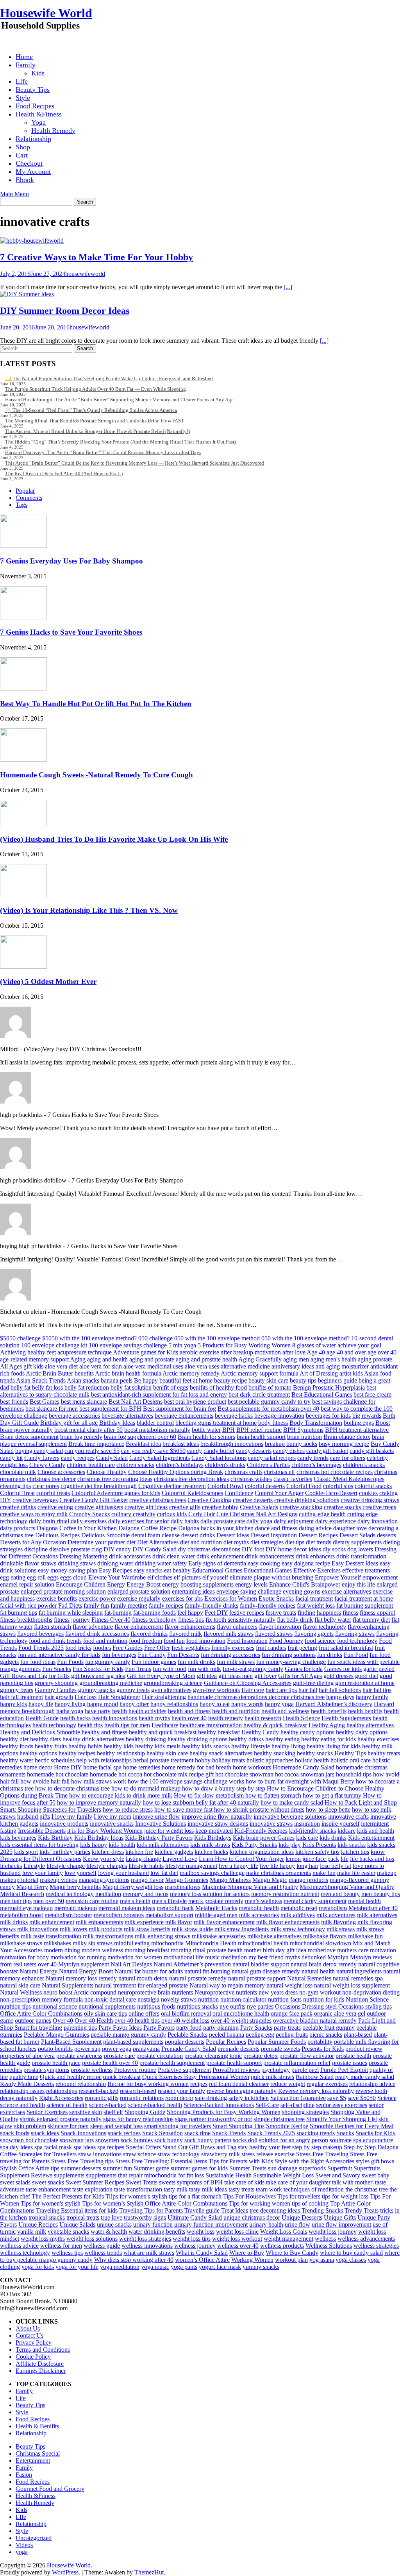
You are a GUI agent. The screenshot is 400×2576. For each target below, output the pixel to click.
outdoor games (33, 2021)
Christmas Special (38, 2453)
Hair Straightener (119, 1697)
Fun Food (356, 1655)
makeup (387, 1873)
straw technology (179, 2154)
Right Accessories (61, 2098)
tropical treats (83, 2217)
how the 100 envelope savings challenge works (186, 1781)
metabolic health (259, 1908)
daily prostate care (223, 1521)
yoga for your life (77, 2267)
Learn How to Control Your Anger (241, 1859)
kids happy (94, 1845)
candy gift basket (327, 1451)
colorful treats (53, 1493)
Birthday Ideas (117, 1423)
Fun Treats (138, 1669)
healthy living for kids (334, 1746)
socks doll (245, 2140)
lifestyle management (191, 1866)
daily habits (185, 1521)
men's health (135, 1901)
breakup (275, 1444)
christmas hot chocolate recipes (335, 1472)
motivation (383, 1950)
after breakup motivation (251, 1352)
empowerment (380, 1577)
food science (320, 1641)
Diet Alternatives (158, 1542)
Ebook (25, 180)
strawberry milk (221, 2154)
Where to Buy (247, 2253)
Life (21, 2398)
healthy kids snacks (206, 1746)
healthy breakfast (219, 1732)
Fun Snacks (57, 1669)
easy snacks (148, 1570)
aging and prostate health (206, 1359)
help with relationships (104, 1760)
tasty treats (241, 2189)
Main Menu (14, 194)
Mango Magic (270, 1880)
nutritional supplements (107, 2006)
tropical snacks (47, 2217)
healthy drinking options (197, 1739)
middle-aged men (216, 1915)
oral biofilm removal (186, 2013)
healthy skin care (167, 1753)
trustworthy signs (145, 2217)
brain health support (261, 1437)
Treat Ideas (235, 2210)
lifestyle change (66, 1866)
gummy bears (17, 1690)
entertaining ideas (193, 1591)
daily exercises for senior (139, 1521)
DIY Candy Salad (154, 1549)
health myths (154, 1718)
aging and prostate (152, 1359)
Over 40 (63, 2021)
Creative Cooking (209, 1500)
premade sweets (280, 2049)
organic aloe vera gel (340, 2013)
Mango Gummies (187, 1880)
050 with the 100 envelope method (217, 1338)
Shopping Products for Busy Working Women (224, 2112)
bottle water (206, 1430)
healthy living (288, 1746)
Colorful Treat (17, 1493)
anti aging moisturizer (342, 1366)
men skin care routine (92, 1901)
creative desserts (253, 1500)
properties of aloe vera (27, 2056)
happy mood (103, 1704)
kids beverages (18, 1838)
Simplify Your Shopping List (342, 2119)
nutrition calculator (243, 1999)
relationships (62, 2091)
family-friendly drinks (212, 1606)
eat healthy (177, 1570)
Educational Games (268, 1570)
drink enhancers (315, 1556)
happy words (247, 1704)
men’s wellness (263, 1901)
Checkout (29, 163)
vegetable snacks (68, 2232)
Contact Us (29, 2335)
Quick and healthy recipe (71, 2077)
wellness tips (67, 2253)
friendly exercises (233, 1648)
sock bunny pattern (208, 2140)
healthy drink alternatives (93, 1739)
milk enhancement (52, 1922)
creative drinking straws (370, 1500)
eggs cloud (73, 1577)
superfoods (312, 2168)
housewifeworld (85, 274)
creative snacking (301, 1507)
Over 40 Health (94, 2021)
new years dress (278, 1992)
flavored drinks (149, 1634)
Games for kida (304, 1669)
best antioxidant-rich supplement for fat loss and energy (159, 1394)
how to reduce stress (128, 1809)
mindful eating (132, 1943)
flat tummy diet (371, 1620)
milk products (105, 1929)
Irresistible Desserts (42, 1831)
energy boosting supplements (198, 1584)
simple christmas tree (279, 2119)
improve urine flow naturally (217, 1817)
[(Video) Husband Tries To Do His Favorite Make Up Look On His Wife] (23, 824)
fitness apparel (377, 1613)
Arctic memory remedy (191, 1373)
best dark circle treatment (259, 1394)
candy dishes (289, 1451)
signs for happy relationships (138, 2119)
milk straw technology (298, 1929)
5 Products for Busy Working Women (244, 1345)
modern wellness (102, 1950)
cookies (368, 1493)
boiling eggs (359, 1423)
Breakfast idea (143, 1444)
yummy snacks (261, 2267)
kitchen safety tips (317, 1852)
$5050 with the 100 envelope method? (89, 1338)
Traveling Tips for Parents (151, 2210)
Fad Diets (70, 1606)
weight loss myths (43, 2239)
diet (131, 1542)
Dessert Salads (357, 1535)
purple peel (305, 2070)
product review (364, 2049)
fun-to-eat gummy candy (253, 1669)
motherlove (322, 1950)
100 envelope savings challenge (128, 1345)
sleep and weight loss (116, 2126)
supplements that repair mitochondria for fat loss (145, 2175)
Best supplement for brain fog (179, 1409)
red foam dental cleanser (239, 2084)
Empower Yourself (338, 1577)
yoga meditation (120, 2267)
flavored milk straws (229, 1634)
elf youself (215, 1577)
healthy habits (85, 1746)
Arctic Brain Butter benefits (60, 1373)
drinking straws (77, 1563)
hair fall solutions (340, 1690)
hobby (203, 1760)
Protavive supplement (184, 2070)
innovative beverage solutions (290, 1817)
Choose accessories (61, 1472)
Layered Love (180, 1859)
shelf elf (113, 2112)
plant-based (358, 2035)
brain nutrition (304, 1437)
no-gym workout (320, 1992)
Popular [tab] (25, 491)
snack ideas (45, 2133)
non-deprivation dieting (371, 1992)
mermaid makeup (76, 1908)
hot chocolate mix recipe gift (179, 1774)
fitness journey (72, 1620)
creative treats (379, 1507)
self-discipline (297, 2105)
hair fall (308, 1690)
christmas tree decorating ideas (115, 1479)
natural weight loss (289, 1985)
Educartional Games (217, 1570)
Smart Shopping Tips (238, 2126)
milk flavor (179, 1922)
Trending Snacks (322, 2210)
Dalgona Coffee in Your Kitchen (77, 1528)
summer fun (117, 2168)
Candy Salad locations (219, 1458)
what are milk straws (149, 2253)
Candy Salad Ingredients (160, 1458)
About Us (28, 2328)
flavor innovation (280, 1627)
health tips (90, 1725)
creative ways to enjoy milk (34, 1514)
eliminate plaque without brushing (271, 1577)
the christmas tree (367, 2189)
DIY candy (117, 1549)
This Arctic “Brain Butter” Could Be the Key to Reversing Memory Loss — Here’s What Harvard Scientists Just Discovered (135, 463)
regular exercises (327, 2084)
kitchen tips (355, 1852)
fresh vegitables (191, 1648)
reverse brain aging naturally (242, 2091)
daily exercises (89, 1521)
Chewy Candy (47, 1465)
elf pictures (187, 1577)
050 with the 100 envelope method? (305, 1338)
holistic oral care (351, 1760)
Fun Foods (70, 1662)
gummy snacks (96, 1690)
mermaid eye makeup (26, 1908)
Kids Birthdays (213, 1838)
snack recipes (124, 2133)
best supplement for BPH (110, 1409)
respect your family (181, 2091)
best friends (14, 1402)
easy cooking (264, 1563)
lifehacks (11, 1866)
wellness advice (19, 2246)
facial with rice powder (28, 1606)
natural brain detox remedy (324, 1964)
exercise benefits (57, 1598)
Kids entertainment (371, 1838)
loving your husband (123, 1873)
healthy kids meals (158, 1746)
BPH (229, 1430)
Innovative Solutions (161, 1824)
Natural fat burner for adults (149, 1971)
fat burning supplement (365, 1606)
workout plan (291, 2260)
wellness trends (103, 2253)
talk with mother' (353, 2182)
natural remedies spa (358, 1978)
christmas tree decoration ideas (191, 1479)
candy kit (11, 1458)
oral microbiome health (241, 2013)
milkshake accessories (219, 1936)
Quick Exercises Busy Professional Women (196, 2077)
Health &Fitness (39, 114)
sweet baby (376, 2175)
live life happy (277, 1866)
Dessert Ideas (233, 1535)
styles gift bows (375, 2161)
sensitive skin (86, 2112)
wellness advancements (366, 2239)
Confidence (239, 1493)
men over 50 (49, 1901)
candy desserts (254, 1451)
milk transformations (108, 1936)
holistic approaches (270, 1760)
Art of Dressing (319, 1373)
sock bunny (169, 2140)
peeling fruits (292, 2035)
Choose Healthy (107, 1472)
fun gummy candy (108, 1662)
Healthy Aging (327, 1725)
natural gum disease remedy (266, 1971)
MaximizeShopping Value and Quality (347, 1887)
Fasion (24, 2475)
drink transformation (361, 1556)
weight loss (201, 2232)
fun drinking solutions (289, 1655)
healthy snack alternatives (221, 1753)
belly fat (21, 1387)
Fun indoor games (154, 1662)
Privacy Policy (34, 2343)
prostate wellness (92, 2070)
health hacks (75, 1718)
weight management (288, 2239)
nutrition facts (285, 1999)
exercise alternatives (346, 1591)
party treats (287, 2028)
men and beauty (340, 1894)
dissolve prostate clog (76, 1549)
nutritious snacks (197, 2006)
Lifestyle (34, 1866)
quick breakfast (122, 2077)
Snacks (345, 2133)
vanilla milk (32, 2232)
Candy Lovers (42, 1458)
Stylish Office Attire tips (30, 2168)
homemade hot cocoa (116, 1774)
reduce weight (288, 2084)
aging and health (107, 1359)
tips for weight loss (345, 2196)
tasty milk (176, 2189)
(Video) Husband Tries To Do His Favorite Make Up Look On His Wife (114, 839)
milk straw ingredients (242, 1929)
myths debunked (305, 1957)
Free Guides (128, 1648)
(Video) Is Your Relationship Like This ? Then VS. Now (89, 910)
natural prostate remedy (198, 1978)
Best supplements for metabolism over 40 (268, 1409)
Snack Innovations (83, 2133)
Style (23, 98)
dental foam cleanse (155, 1535)
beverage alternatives (127, 1416)
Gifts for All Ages (300, 1676)
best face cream (372, 1394)
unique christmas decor (252, 2217)
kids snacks (352, 1845)
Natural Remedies (309, 1978)
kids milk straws (210, 1845)
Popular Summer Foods (277, 2042)
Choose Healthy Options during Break (176, 1472)
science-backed (108, 2105)
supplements (69, 2175)
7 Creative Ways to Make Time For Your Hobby (96, 257)
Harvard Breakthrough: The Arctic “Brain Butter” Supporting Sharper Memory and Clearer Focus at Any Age (119, 400)
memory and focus (146, 1894)
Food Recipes (35, 106)
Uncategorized (34, 2538)
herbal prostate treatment (163, 1760)
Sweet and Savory (338, 2175)
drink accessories (130, 1556)
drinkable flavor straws (28, 1563)
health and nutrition (236, 1711)
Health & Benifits (37, 2426)
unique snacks (114, 2224)
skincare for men (68, 2126)
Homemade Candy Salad (304, 1767)
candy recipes (78, 1458)
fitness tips (191, 1620)
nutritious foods (156, 2006)
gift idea (207, 1676)
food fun (174, 1641)
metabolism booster (68, 1915)
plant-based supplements (133, 2042)
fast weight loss (316, 1606)
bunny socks (302, 1444)
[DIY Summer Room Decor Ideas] (27, 294)
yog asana (322, 2260)
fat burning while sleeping (71, 1613)
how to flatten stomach (273, 1795)
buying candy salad (39, 1451)
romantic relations (142, 2098)
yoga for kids (38, 2267)
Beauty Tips (33, 89)
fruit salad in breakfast (346, 1648)
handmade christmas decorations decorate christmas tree (256, 1697)
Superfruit (340, 2168)
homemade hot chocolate (58, 1774)
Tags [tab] (21, 505)
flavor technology (324, 1627)
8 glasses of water (314, 1345)
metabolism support (169, 1915)
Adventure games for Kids (146, 1352)
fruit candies (271, 1648)
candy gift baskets (372, 1451)
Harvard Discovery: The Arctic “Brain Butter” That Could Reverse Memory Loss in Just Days (103, 452)
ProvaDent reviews (236, 2070)
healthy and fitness (104, 1732)
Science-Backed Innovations (219, 2105)
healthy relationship (121, 1753)
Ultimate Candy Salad (195, 2217)
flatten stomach (53, 1627)
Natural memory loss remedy (81, 1978)
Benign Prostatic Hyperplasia (329, 1387)
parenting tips (80, 2028)
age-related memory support (34, 1359)
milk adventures (336, 1915)
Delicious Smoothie (105, 1535)
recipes (199, 2084)
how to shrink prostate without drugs (259, 1809)
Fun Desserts (183, 1655)
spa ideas (85, 2147)
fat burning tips (19, 1613)
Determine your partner (96, 1542)
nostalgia (148, 1999)
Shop (23, 147)
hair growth (59, 1697)
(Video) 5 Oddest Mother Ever (48, 981)
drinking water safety (161, 1563)
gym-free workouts (216, 1690)
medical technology (70, 1894)
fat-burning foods (154, 1613)
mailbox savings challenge (212, 1873)
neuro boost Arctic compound (80, 1992)
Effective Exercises (317, 1570)
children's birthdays (180, 1465)
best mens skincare (84, 1402)
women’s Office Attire (202, 2260)
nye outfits (232, 2006)
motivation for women (135, 1957)
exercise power (97, 1598)
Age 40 (316, 1352)
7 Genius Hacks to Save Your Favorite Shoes (71, 632)
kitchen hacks (211, 1852)
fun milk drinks (196, 1662)
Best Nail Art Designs (136, 1402)
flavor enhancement (139, 1627)
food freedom (146, 1641)
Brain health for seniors (206, 1437)
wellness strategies (376, 2246)
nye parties (260, 2006)
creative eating (55, 1507)
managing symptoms (104, 1880)
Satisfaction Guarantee (298, 2098)
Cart (22, 155)
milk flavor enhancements (288, 1922)
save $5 (337, 2098)
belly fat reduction (87, 1387)
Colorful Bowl (225, 1486)
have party (98, 1711)
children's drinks (225, 1465)
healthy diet (14, 1739)
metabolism (333, 1908)
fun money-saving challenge (291, 1662)
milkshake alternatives (274, 1936)
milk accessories (259, 1915)
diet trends (319, 1542)
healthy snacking (275, 1753)
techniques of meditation (314, 2189)
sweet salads (15, 2182)
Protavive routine (135, 2070)
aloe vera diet (61, 1366)
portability (320, 2042)
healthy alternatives (370, 1725)
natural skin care (20, 1985)
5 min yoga (182, 1345)
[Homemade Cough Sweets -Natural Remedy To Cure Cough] (23, 759)
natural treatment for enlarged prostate (141, 1985)
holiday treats (229, 1760)
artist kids (351, 1373)
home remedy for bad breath (196, 1767)
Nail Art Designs (131, 1964)
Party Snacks (256, 2028)
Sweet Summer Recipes (95, 2182)
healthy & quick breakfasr (275, 1725)
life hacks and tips (372, 1859)
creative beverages (35, 1500)
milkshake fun (365, 1936)
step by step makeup (317, 2147)
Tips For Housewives (249, 2196)
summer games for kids (199, 2168)
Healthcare (165, 1725)
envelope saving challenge (249, 1591)
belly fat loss (47, 1387)
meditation (108, 1894)
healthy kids (119, 1746)
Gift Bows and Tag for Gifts (35, 1676)
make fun (324, 1873)
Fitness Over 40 (111, 1620)
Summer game (151, 2168)
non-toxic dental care (110, 1999)
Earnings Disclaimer (41, 2371)
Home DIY (68, 1767)
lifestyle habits (146, 1866)
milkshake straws (21, 1943)
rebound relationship (81, 2084)
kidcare (346, 1831)
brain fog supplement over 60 (140, 1437)
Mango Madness (230, 1880)
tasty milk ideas (208, 2189)
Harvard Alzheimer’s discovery (334, 1704)
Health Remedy (53, 131)
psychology (276, 2070)
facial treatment (314, 1598)
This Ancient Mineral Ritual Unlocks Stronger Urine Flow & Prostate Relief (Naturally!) (97, 431)
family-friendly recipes (268, 1606)
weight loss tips (192, 2239)
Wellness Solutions (329, 2246)
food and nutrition (105, 1641)
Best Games (45, 1402)
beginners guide (337, 1380)
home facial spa (102, 1767)
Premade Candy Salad (189, 2049)
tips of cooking (310, 2203)
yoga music (155, 2267)
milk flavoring (338, 1922)
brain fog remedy (81, 1437)
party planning (221, 2028)
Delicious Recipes (57, 1535)
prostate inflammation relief (297, 2063)
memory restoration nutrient (285, 1894)
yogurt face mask (220, 2267)
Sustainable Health (229, 2175)
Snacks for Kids (375, 2133)
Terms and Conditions (43, 2350)
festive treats (281, 1613)
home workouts (252, 1767)
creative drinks (18, 1507)
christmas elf (279, 1472)
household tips (354, 1774)
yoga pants (184, 2267)
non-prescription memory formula (41, 1999)
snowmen (107, 2140)
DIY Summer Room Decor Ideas (65, 311)
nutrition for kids (324, 1999)
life (345, 1859)
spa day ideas (16, 2147)
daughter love (350, 1528)
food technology (357, 1641)
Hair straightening (164, 1697)
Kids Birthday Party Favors (159, 1838)
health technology (54, 1725)
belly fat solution (131, 1387)
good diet (367, 1676)
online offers (144, 2013)
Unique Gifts (340, 2217)
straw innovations (100, 2154)
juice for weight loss (169, 1831)
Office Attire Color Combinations (41, 2013)
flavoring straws (355, 1634)
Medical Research (22, 1894)
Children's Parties (268, 1465)
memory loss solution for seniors (210, 1894)
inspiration (307, 1824)
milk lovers (73, 1929)
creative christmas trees (158, 1500)
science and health (22, 2105)
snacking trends (316, 2133)
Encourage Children (81, 1584)
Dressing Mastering (83, 1556)
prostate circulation (160, 2056)
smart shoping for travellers (178, 2126)
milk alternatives (377, 1915)
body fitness (273, 1423)
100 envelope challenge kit (54, 1345)
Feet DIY (216, 1613)
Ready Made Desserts (27, 2084)
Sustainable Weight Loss (283, 2175)
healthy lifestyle (251, 1746)
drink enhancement (220, 1556)
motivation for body (24, 1957)
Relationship (33, 139)
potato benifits (55, 2049)
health (120, 1711)
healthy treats (384, 1753)
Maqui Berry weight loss (133, 1887)
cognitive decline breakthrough (99, 1486)
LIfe (22, 81)
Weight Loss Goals (284, 2232)
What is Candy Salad (202, 2253)
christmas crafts (244, 1472)
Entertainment (33, 2461)
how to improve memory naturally (99, 1802)
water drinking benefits (157, 2232)
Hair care (253, 1690)
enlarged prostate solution (139, 1591)
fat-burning (118, 1613)
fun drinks (330, 1655)
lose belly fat (336, 1866)
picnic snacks (326, 2035)
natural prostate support (257, 1978)
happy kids (13, 1704)
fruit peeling (302, 1648)
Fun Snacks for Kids (98, 1669)
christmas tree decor (51, 1479)
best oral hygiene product (195, 1402)
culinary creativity (133, 1514)
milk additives (298, 1915)
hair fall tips (377, 1690)
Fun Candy (152, 1655)
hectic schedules (55, 1760)
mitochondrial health (263, 1943)
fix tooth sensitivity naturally (240, 1620)
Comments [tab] (29, 498)
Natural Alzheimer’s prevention (192, 1964)
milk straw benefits (147, 1929)
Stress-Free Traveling (322, 2154)
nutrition (208, 1999)
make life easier (356, 1873)
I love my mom (112, 1817)
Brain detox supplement (29, 1437)
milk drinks (14, 1922)
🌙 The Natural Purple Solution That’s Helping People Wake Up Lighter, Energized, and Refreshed (109, 378)
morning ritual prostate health (207, 1950)
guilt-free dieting (313, 1683)
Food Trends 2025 (41, 1648)
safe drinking (211, 2098)
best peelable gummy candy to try (269, 1402)
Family (26, 65)
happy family (372, 1697)
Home (24, 57)
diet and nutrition (201, 1542)
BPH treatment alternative (357, 1430)
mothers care (353, 1950)
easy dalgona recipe (306, 1563)
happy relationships (174, 1704)
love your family (43, 1873)
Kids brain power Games (264, 1838)
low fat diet (164, 1873)
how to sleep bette (328, 1809)
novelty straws (179, 1999)
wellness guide (102, 2246)
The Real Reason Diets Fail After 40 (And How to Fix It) (64, 473)
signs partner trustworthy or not (213, 2119)
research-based (138, 2091)
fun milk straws (236, 1662)
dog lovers (360, 1549)
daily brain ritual (49, 1521)
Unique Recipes (38, 2224)
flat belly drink (295, 1620)
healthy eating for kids (329, 1739)
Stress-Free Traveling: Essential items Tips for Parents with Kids (194, 2161)
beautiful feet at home (186, 1380)
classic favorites (293, 1479)
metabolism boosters (119, 1915)
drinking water (115, 1563)
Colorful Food (304, 1486)
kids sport (26, 1852)
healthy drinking (146, 1739)
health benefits (329, 1711)
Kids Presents (319, 1845)
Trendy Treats (362, 2210)
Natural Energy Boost (86, 1971)
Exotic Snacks (276, 1598)
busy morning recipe (344, 1444)
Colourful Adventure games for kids (116, 1493)
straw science (139, 2154)
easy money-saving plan (68, 1570)
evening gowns (302, 1591)
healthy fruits (51, 1746)
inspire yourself (340, 1824)
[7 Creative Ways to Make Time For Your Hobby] (32, 241)
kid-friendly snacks (312, 1831)
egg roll (36, 1577)
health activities (147, 1711)
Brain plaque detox (347, 1437)
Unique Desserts (302, 2217)
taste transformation (138, 2189)
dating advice (315, 1528)
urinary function (153, 2224)
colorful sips (338, 1486)
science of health (67, 2105)
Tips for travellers (299, 2196)
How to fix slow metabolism (209, 1795)
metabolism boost (21, 1915)
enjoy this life (358, 1584)
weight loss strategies (145, 2239)
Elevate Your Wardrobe (117, 1577)
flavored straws (274, 1634)
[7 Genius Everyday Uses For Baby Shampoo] (23, 546)
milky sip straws (93, 1943)
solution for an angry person (294, 2140)
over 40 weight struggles (241, 2021)
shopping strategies (305, 2112)
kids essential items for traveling (39, 1845)
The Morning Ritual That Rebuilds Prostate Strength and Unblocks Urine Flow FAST (95, 421)
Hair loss (86, 1697)
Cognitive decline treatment (172, 1486)
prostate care (119, 2056)
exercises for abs (182, 1598)
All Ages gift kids (22, 1366)
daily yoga (259, 1521)
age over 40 (382, 1352)
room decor (179, 2098)
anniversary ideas (293, 1366)
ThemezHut (149, 2572)
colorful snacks (373, 1486)
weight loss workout (237, 2239)
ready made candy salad (365, 2077)
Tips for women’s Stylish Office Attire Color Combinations (155, 2203)
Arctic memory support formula (260, 1373)
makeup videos (58, 1880)
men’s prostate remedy (216, 1901)
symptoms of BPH (200, 2182)
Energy (116, 1584)
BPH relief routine (259, 1430)
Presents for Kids (323, 2049)
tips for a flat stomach (195, 2196)
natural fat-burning (207, 1971)
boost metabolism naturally (157, 1430)
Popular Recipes (226, 2042)
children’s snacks (364, 1465)
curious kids (172, 1514)
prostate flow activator (307, 2056)
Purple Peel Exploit (344, 2070)
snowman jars (77, 2140)
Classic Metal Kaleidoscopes (349, 1479)
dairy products (18, 1528)
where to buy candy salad (351, 2253)
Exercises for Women (231, 1598)
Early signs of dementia (217, 1563)
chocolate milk (18, 1472)
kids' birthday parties (65, 1852)
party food (189, 2028)
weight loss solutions (92, 2239)
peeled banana (227, 2035)
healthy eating (282, 1739)
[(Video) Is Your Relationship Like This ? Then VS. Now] (23, 895)
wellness (325, 2239)
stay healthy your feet (264, 2147)
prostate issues (350, 2063)
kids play (290, 1845)
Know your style (104, 1859)
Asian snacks (83, 1380)
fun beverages (119, 1655)
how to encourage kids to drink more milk (121, 1795)
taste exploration (92, 2189)
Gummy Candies (56, 1690)
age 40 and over (346, 1352)
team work (269, 2189)
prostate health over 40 (110, 2063)
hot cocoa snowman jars (305, 1774)
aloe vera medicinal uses (153, 1366)
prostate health (353, 2056)
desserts (387, 1535)
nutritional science (55, 2006)
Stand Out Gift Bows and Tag (199, 2147)
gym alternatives (171, 1690)
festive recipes (247, 1613)
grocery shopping (56, 1683)
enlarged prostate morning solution (63, 1591)
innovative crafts (348, 1817)
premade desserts (238, 2049)
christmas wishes (251, 1479)
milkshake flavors (325, 1936)
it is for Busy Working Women (105, 1831)
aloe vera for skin (101, 1366)
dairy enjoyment (294, 1521)
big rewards (367, 1416)
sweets (167, 2182)
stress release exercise (268, 2154)
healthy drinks (246, 1739)
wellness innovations (147, 2246)
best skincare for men (52, 1409)
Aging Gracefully (260, 1359)
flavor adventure (93, 1627)
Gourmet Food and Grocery (50, 2489)
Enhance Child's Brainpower (305, 1584)
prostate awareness (79, 2056)
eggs (53, 1577)
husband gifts (34, 1817)
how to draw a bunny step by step (224, 1788)
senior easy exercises (342, 2105)
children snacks (135, 1465)
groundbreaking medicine (111, 1683)
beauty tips (303, 1380)
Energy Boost (144, 1584)
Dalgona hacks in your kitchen (216, 1528)
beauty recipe (230, 1380)
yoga (22, 2552)
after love (294, 1352)
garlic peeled (379, 1669)
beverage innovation (279, 1416)
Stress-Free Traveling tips (82, 2161)
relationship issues (22, 2091)
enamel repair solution (27, 1584)
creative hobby (220, 1507)
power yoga (117, 2049)
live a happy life (238, 1866)
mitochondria (167, 1943)
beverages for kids (328, 1416)
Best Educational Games (322, 1394)
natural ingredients (359, 1971)
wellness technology (25, 2253)
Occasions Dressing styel (306, 2006)
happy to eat (215, 1704)
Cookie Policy (33, 2357)
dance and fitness (276, 1528)
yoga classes (351, 2260)
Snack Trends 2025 (271, 2133)
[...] (288, 287)
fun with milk (204, 1669)
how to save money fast (183, 1809)
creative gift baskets (99, 1507)
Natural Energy (38, 1971)
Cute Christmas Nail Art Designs (257, 1514)
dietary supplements (357, 1542)
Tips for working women (260, 2203)
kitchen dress (108, 1852)
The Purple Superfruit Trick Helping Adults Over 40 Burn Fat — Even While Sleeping (96, 389)
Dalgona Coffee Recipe (147, 1528)
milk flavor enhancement (224, 1922)
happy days (340, 1697)
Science (387, 2098)
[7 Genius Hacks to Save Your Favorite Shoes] (23, 617)
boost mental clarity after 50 (88, 1430)
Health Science (301, 1718)
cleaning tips (15, 1486)
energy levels (251, 1584)
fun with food (170, 1669)
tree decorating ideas (275, 2210)
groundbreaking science (173, 1683)
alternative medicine (245, 1366)
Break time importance (96, 1444)
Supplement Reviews (26, 2175)
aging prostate (375, 1359)
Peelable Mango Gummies (56, 2035)
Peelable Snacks (187, 2035)
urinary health (266, 2224)
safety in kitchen (249, 2098)
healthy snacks (315, 1753)
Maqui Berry (32, 1887)
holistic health (312, 1760)
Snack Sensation (162, 2133)
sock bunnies (137, 2140)
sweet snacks (48, 2182)
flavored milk (186, 1634)
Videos (24, 2545)
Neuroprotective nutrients (226, 1992)
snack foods (15, 2133)
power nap (87, 2049)
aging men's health (333, 1359)
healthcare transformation (211, 1725)
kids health (122, 1845)
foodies (102, 1648)
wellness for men (61, 2246)
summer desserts (81, 2168)
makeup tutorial (19, 1880)
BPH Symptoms (303, 1430)
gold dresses (338, 1676)
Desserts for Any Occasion (33, 1542)
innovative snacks (112, 1824)
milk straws (341, 1929)
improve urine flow (156, 1817)
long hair (307, 1866)
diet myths (236, 1542)
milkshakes (57, 1943)
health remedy (226, 1718)
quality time (24, 2077)
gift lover (265, 1676)
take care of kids (244, 2182)
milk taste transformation (51, 1936)
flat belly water (333, 1620)
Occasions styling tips (365, 2006)
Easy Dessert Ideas (355, 1563)
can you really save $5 (92, 1451)
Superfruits (367, 2168)
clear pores (46, 1486)
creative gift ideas (146, 1507)
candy (195, 1451)
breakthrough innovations (232, 1444)
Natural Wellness (21, 1992)
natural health (318, 1971)
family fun (96, 1606)
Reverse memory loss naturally (316, 2091)
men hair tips (16, 1901)
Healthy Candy (260, 1732)
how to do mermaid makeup (146, 1788)
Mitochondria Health (211, 1943)
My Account (33, 172)
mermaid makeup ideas (127, 1908)
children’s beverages (316, 1465)
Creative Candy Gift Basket (94, 1500)
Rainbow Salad (315, 2077)
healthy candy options (307, 1732)
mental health (364, 1901)
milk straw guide (192, 1929)
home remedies (142, 1767)
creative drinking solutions (307, 1500)
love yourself (80, 1873)
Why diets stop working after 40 (134, 2260)
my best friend (266, 1957)
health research (263, 1718)
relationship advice (372, 2084)
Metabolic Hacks (216, 1908)
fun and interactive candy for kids (59, 1655)
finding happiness (319, 1613)
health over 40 (189, 1718)
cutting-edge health (322, 1514)
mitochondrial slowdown (321, 1943)
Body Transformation (316, 1423)
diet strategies (267, 1542)
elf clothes (160, 1577)
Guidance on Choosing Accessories (248, 1683)
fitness (350, 1613)
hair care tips (281, 1690)
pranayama (146, 2049)
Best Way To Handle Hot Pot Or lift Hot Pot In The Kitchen (96, 704)
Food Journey (286, 1641)
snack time (197, 2133)
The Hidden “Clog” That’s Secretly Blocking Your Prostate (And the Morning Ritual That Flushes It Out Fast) (121, 442)
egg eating (13, 1577)
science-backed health (155, 2105)
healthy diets (46, 1739)
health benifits (365, 1711)
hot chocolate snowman (244, 1774)
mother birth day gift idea (275, 1950)
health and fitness (189, 1711)
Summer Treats (248, 2168)
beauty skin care (268, 1380)
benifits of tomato (270, 1387)
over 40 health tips (137, 2021)
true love (112, 2217)
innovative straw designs (218, 1824)
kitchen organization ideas (262, 1852)
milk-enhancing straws (162, 1936)
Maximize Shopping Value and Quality (250, 1887)
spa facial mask (53, 2147)
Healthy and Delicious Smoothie (40, 1732)
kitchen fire (139, 1852)
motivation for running (78, 1957)
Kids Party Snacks (254, 1845)
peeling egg (260, 2035)
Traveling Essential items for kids (77, 2210)
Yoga (38, 122)
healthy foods (17, 1746)
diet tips (295, 1542)
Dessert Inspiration (274, 1535)
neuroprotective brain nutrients (155, 1992)
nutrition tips (15, 2006)
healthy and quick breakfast (163, 1732)
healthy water (17, 1760)
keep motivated (214, 1831)
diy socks (334, 1549)
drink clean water (174, 1556)
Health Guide (42, 1718)
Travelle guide (202, 2210)
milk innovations (38, 1929)
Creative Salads (259, 1507)
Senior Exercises (47, 2112)
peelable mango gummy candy (128, 2035)
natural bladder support (261, 1964)
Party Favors (159, 2028)
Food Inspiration (247, 1641)
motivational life (184, 1957)
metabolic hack (175, 1908)
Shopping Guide (145, 2112)
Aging (78, 1359)
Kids (38, 73)
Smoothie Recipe (287, 2126)
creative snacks (342, 1507)
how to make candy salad (292, 1802)
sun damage (283, 2168)
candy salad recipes (272, 1458)
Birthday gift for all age (69, 1423)
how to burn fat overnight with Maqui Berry (300, 1781)
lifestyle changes (107, 1866)
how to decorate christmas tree (72, 1788)
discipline (36, 1549)
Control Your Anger (279, 1493)
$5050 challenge (20, 1338)
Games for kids (343, 1669)
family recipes (166, 1606)
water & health (109, 2232)
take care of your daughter (298, 2182)
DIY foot (253, 1549)
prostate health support (234, 2063)
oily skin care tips (105, 2013)
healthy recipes (77, 1753)
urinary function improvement (211, 2224)
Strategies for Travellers (47, 2154)
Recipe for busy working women (148, 2084)
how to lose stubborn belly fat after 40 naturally (201, 1802)
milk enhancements (99, 1922)
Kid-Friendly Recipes (261, 1831)
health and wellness (285, 1711)
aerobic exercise (199, 1352)
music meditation (226, 1957)
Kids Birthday (55, 1838)
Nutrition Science (367, 1999)
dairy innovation (378, 1521)
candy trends (313, 1458)
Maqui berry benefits (75, 1887)
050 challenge (155, 1338)
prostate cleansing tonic (213, 2056)
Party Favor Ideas (120, 2028)
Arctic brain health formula (128, 1373)
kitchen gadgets (174, 1852)
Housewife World (46, 13)
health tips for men (127, 1725)
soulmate (341, 2140)
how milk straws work (99, 1781)
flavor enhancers (237, 1627)
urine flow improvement (341, 2224)
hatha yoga (70, 1711)
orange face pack (292, 2013)
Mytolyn (338, 1957)
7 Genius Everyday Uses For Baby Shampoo (71, 561)
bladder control (155, 1423)
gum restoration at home (365, 1683)
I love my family (72, 1817)
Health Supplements (346, 1718)
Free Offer (157, 1648)
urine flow (297, 2224)
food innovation (206, 1641)
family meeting (129, 1606)
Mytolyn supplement (84, 1964)
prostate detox (261, 2056)
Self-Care (267, 2105)
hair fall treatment (21, 1697)
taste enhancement (48, 2189)
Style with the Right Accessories (314, 2161)
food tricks (78, 1648)
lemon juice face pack (312, 1859)
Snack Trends (229, 2133)
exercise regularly (139, 1598)
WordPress (65, 2572)
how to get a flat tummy (332, 1795)
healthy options (38, 1753)
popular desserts (185, 2042)
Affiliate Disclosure (40, 2364)
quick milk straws (272, 2077)
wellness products (282, 2246)
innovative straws (271, 1824)
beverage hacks (234, 1416)
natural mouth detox (143, 1978)
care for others (348, 1458)
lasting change (143, 1859)
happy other (134, 1704)
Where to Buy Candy (292, 2253)
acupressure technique (85, 1352)
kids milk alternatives (163, 1845)
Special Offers (143, 2147)
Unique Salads (77, 2224)
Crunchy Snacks (89, 1514)
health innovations (115, 1718)
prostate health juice (56, 2063)
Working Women (252, 2260)
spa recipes (111, 2147)
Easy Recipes (115, 1570)
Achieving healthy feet (28, 1352)
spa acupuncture (373, 2140)
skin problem (30, 2126)
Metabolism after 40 (373, 1908)
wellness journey (195, 2246)
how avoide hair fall (45, 1781)
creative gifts (185, 1507)
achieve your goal (359, 1345)
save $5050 (362, 2098)
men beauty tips (381, 1894)
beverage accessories (74, 1416)
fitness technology (154, 1620)
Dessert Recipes (318, 1535)
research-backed (98, 2091)
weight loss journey (333, 2232)
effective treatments (366, 1570)
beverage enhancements (184, 1416)
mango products (308, 1880)
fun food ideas (38, 1662)
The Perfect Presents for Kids (68, 2196)
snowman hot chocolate (29, 2140)
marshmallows (183, 1887)
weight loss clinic (237, 2232)
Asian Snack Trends (41, 1380)
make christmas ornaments (279, 1873)
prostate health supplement (172, 2063)
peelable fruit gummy (329, 2028)
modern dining (62, 1950)
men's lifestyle (169, 1901)
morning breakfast (147, 1950)
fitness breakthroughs (26, 1620)
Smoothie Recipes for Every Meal (352, 2126)
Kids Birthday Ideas (99, 1838)
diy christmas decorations (209, 1549)
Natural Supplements (68, 1985)
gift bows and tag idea (98, 1676)
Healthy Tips (350, 1753)
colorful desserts (265, 1486)
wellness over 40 (238, 2246)
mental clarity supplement (315, 1901)
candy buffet (219, 1451)
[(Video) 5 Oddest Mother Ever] (23, 967)
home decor (38, 1767)
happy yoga (279, 1704)
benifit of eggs (171, 1387)
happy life (41, 1704)
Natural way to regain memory (227, 1985)
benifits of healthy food (218, 1387)
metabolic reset (299, 1908)
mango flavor (147, 1880)
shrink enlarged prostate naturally (61, 2119)
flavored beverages (40, 1634)
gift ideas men (236, 1676)
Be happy (146, 1380)
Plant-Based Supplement (71, 2042)
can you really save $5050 (153, 1451)
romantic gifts (102, 2098)
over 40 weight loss (185, 2021)
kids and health (376, 1831)
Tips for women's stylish (51, 2203)
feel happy (190, 1613)
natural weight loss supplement (352, 1985)
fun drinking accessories (230, 1655)
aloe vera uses (202, 1366)
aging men (296, 1359)
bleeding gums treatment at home (216, 1423)
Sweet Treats (142, 2182)
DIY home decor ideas (293, 1549)
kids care (307, 1838)
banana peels (117, 1380)
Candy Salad (112, 1458)
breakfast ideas (181, 1444)
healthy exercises (378, 1739)
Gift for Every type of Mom (161, 1676)
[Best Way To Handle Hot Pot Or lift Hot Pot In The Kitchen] (23, 688)
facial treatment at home (364, 1598)
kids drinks (333, 1838)
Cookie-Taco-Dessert (331, 1493)
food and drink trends (55, 1641)
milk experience (144, 1922)
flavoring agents (314, 1634)
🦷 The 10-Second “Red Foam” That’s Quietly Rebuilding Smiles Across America (91, 410)
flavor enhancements (190, 1627)
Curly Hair (202, 1514)
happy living (70, 1704)
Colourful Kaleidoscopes (192, 1493)
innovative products (64, 1824)
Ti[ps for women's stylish (136, 2196)
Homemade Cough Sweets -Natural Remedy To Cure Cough (96, 775)
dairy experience (336, 1521)
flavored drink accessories (97, 1634)
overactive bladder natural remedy (315, 2021)
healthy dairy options (362, 1732)
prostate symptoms (46, 2070)
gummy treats (133, 1690)
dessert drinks (198, 1535)
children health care (91, 1465)
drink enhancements (270, 1556)
